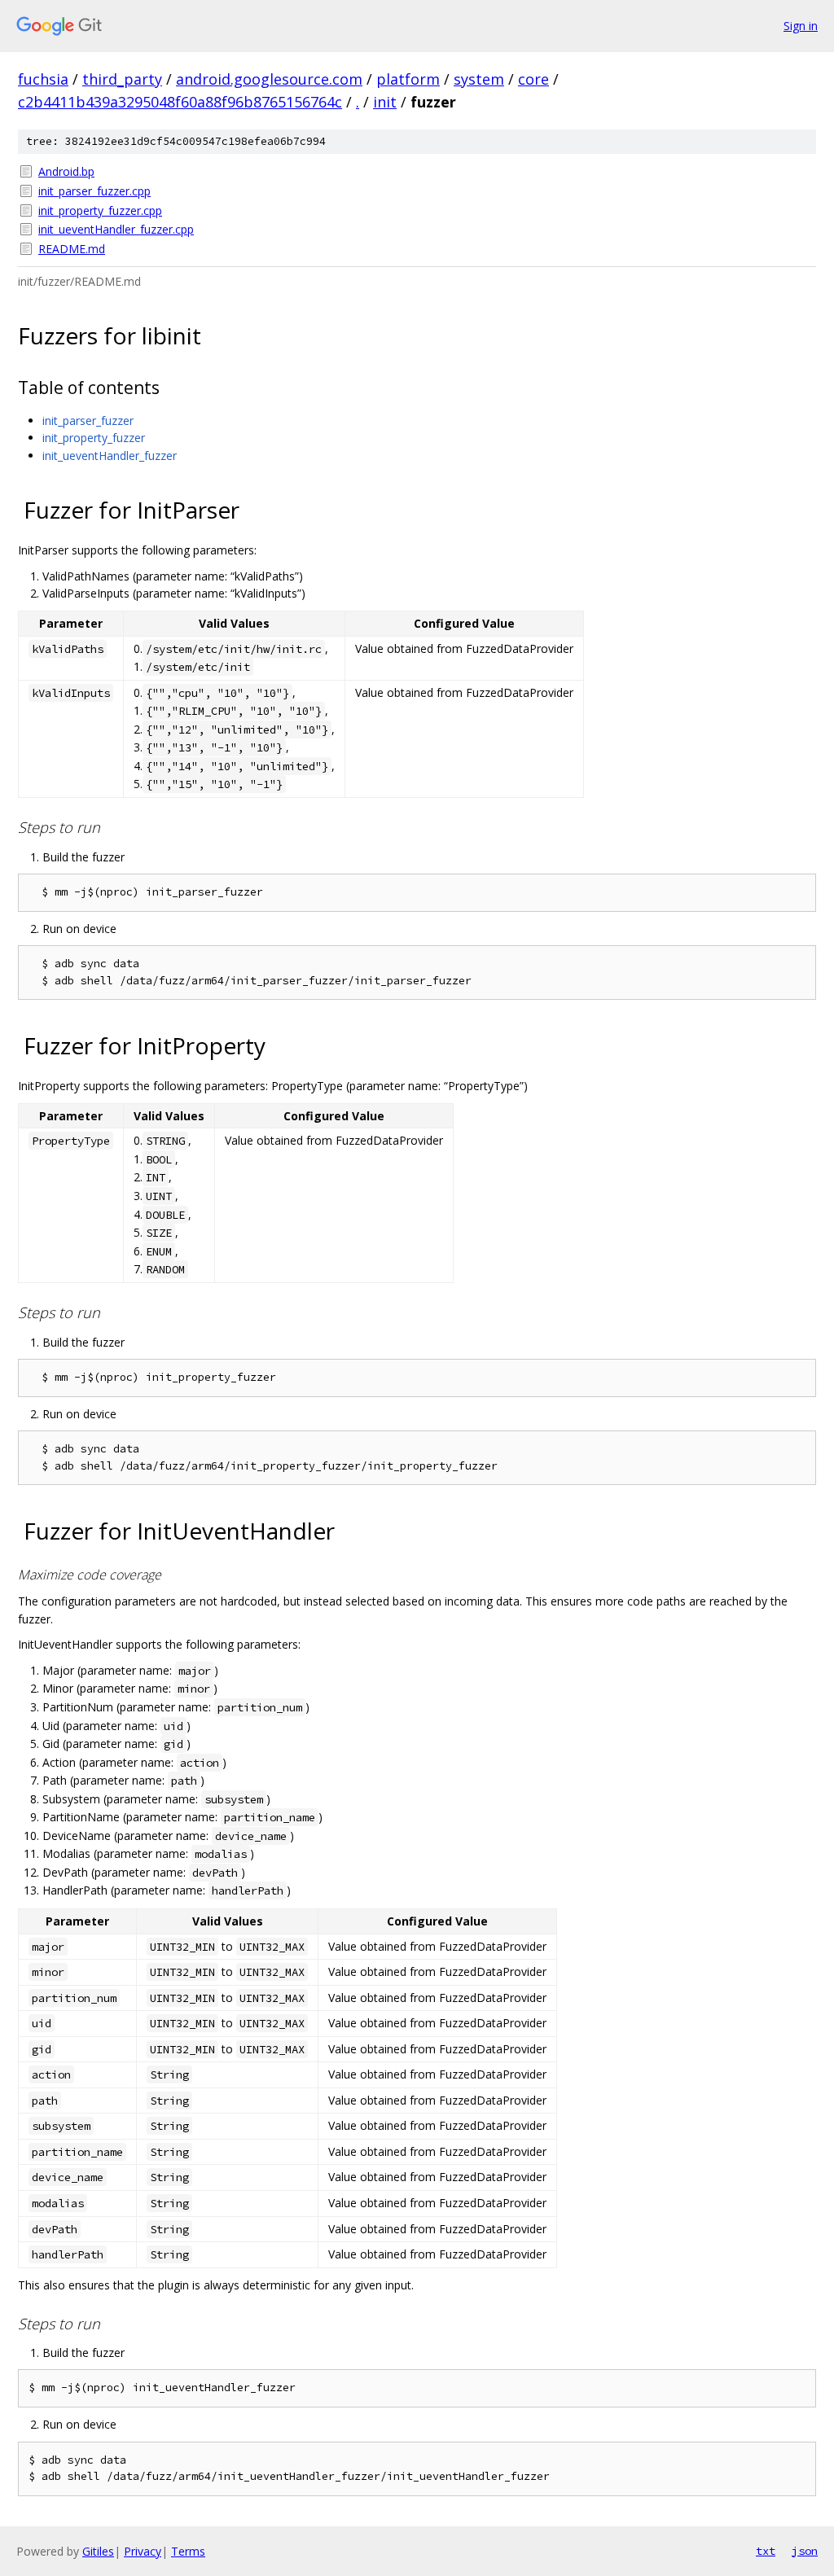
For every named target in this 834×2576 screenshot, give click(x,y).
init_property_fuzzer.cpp (100, 210)
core (533, 79)
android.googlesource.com (269, 79)
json (805, 2551)
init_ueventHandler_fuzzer (110, 456)
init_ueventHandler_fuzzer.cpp (116, 229)
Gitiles (98, 2551)
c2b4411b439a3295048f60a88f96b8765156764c (180, 102)
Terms (188, 2551)
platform (408, 79)
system (479, 79)
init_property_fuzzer (94, 438)
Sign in (801, 26)
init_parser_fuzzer (88, 421)
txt (766, 2551)
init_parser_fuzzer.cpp (94, 191)
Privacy (143, 2551)
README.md (72, 249)
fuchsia (43, 79)
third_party (122, 79)
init (385, 102)
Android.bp (66, 171)
